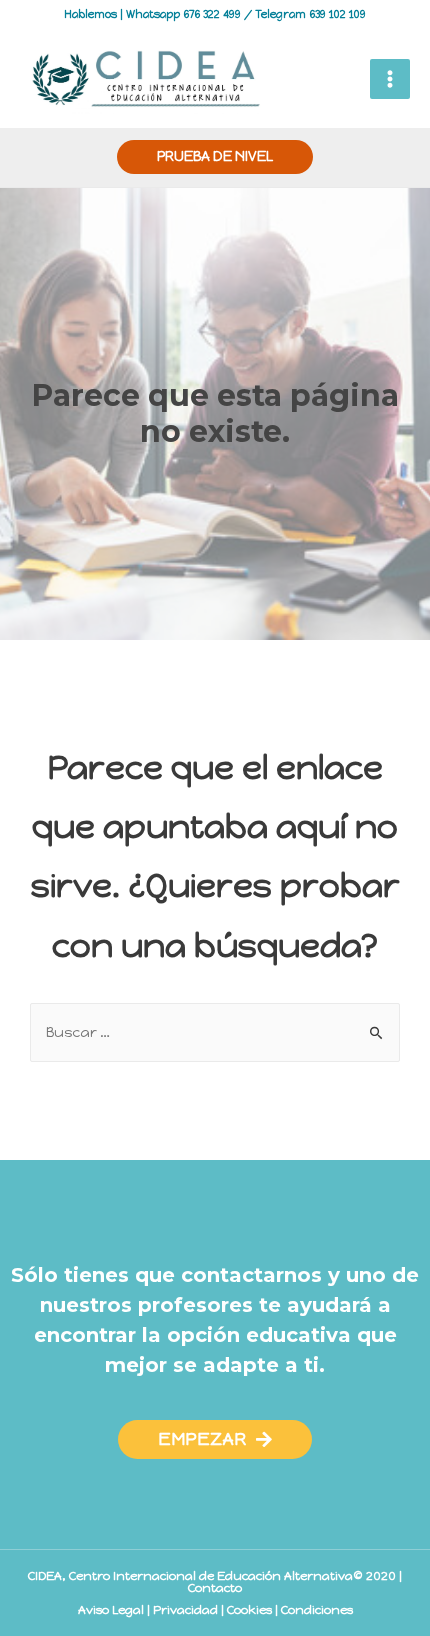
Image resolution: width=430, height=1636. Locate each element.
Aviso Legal (111, 1610)
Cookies (249, 1610)
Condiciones (317, 1610)
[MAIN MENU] (390, 79)
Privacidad (185, 1610)
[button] (215, 1439)
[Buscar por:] (215, 1032)
